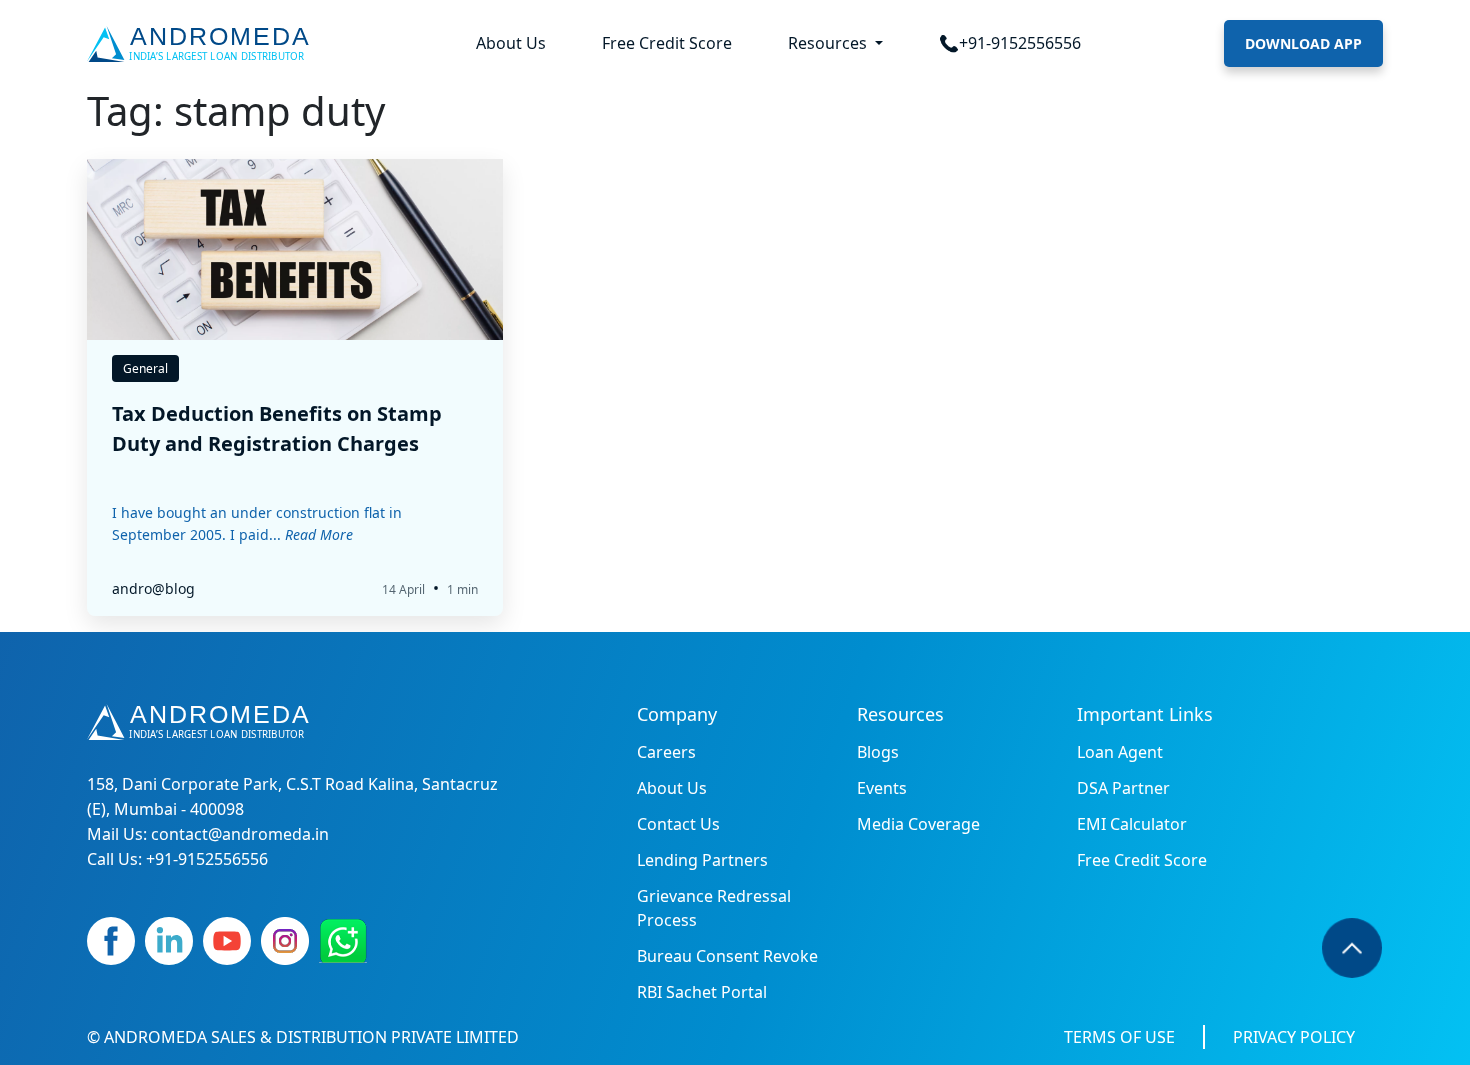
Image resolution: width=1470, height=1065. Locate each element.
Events (882, 788)
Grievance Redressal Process (714, 908)
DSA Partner (1123, 788)
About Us (511, 43)
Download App (1303, 43)
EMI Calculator (1132, 824)
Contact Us (678, 824)
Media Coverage (918, 824)
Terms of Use (1119, 1037)
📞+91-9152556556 (1010, 43)
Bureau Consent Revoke (727, 956)
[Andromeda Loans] (202, 44)
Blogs (878, 752)
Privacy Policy (1294, 1037)
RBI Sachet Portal (702, 992)
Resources (829, 43)
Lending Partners (702, 860)
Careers (666, 752)
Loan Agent (1120, 752)
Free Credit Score (667, 43)
